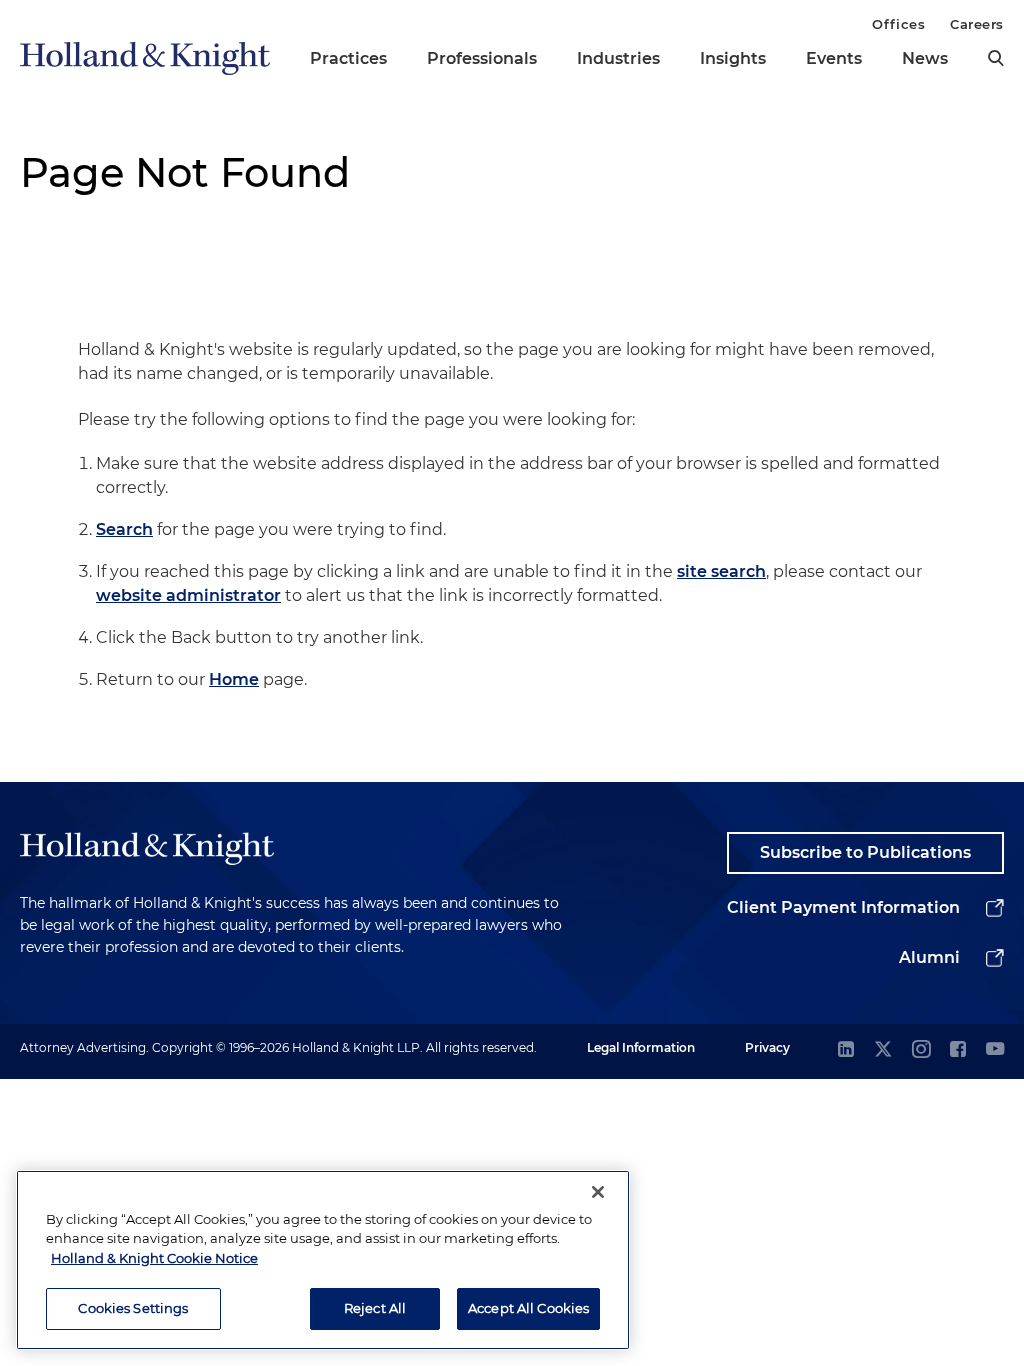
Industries (618, 58)
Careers (977, 24)
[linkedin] (846, 1050)
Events (834, 58)
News (925, 58)
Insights (733, 58)
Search (124, 529)
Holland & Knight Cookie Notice (154, 1258)
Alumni (929, 957)
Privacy (767, 1047)
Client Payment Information (843, 907)
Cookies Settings (133, 1308)
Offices (898, 24)
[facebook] (958, 1050)
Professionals (482, 58)
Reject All (375, 1308)
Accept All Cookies (528, 1308)
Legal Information (641, 1047)
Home (234, 679)
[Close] (598, 1192)
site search (721, 571)
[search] (996, 58)
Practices (348, 58)
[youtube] (995, 1050)
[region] (323, 1260)
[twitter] (883, 1050)
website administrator (188, 595)
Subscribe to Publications (865, 852)
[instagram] (921, 1050)
